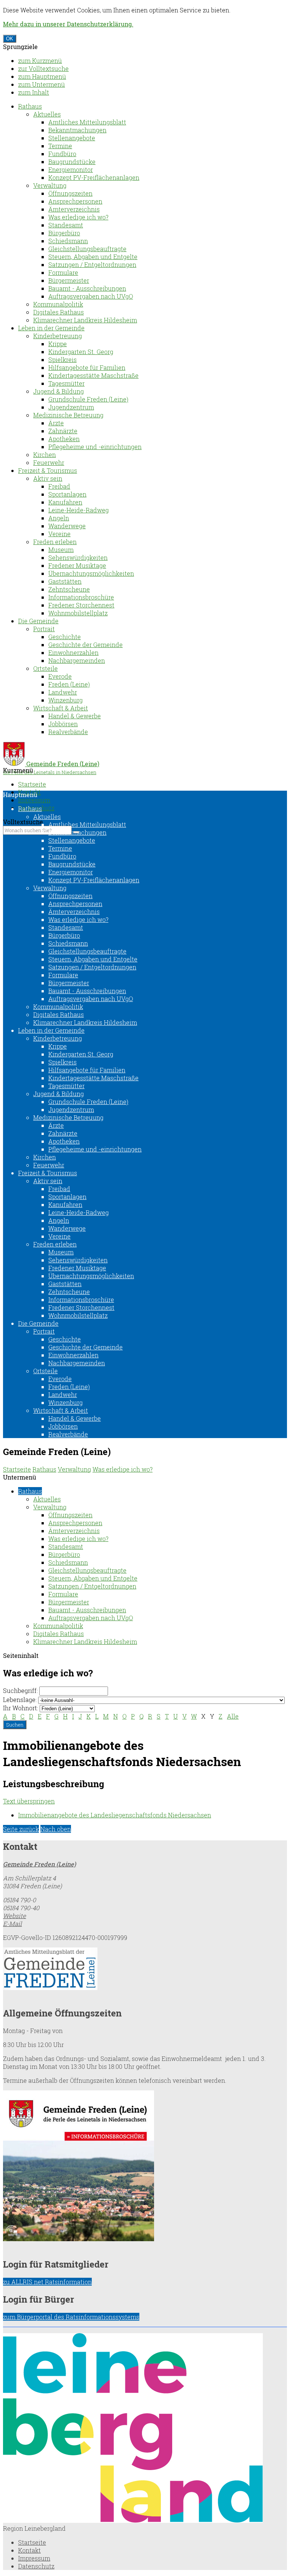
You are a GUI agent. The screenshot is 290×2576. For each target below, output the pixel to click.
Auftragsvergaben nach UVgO (91, 296)
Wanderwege (67, 526)
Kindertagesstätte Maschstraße (93, 375)
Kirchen (45, 455)
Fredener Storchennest (81, 605)
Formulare (63, 272)
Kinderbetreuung (58, 336)
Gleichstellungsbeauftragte (87, 249)
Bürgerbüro (64, 233)
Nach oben (56, 1829)
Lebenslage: (20, 1700)
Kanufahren (65, 502)
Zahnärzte (63, 431)
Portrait (44, 629)
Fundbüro (62, 154)
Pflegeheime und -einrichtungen (95, 447)
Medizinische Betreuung (68, 415)
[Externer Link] (145, 1970)
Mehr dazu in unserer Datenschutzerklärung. (68, 24)
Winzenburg (66, 700)
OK (10, 39)
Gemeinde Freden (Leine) (39, 1864)
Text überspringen (29, 1801)
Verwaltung (50, 185)
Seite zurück (21, 1829)
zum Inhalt (34, 92)
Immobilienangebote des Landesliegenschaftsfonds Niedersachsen (115, 1815)
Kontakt (29, 2550)
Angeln (59, 518)
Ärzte (56, 423)
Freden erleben (55, 542)
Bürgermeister (69, 280)
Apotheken (64, 439)
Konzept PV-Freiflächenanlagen (94, 177)
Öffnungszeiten (70, 193)
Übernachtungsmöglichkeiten (91, 573)
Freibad (59, 486)
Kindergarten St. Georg (81, 352)
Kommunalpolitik (58, 304)
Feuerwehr (49, 462)
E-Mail (12, 1924)
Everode (60, 676)
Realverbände (68, 732)
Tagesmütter (66, 383)
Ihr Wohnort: (21, 1708)
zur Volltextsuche (43, 68)
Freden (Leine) (69, 684)
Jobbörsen (63, 724)
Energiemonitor (71, 169)
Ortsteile (46, 668)
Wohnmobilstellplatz (78, 613)
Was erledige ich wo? (78, 217)
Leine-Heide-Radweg (79, 510)
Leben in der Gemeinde (51, 328)
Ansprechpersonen (75, 201)
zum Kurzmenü (40, 61)
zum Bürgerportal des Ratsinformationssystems (71, 2317)
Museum (61, 550)
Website (15, 1916)
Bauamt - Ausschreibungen (87, 288)
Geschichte (65, 637)
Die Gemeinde (38, 621)
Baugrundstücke (72, 162)
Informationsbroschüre (81, 597)
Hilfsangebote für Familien (87, 367)
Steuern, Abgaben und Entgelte (93, 257)
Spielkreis (62, 360)
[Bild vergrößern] (133, 2520)
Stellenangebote (72, 138)
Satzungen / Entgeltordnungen (92, 264)
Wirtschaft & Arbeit (61, 708)
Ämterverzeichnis (74, 209)
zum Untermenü (42, 84)
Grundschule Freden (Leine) (88, 399)
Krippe (58, 344)
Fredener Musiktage (77, 565)
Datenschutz (36, 2566)
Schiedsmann (68, 241)
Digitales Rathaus (59, 312)
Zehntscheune (69, 589)
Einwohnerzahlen (73, 652)
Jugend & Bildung (59, 391)
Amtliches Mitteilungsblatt (87, 122)
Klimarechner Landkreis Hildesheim (85, 320)
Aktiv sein (48, 478)
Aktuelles (47, 114)
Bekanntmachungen (77, 130)
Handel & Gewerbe (75, 716)
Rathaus (30, 106)
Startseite (32, 784)
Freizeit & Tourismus (48, 470)
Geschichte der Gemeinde (86, 645)
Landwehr (63, 692)
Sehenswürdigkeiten (78, 557)
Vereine (59, 534)
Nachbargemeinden (77, 660)
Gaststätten (65, 581)
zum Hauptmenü (42, 76)
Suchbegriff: (20, 1690)
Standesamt (66, 225)
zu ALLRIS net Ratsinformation (47, 2282)
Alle (233, 1716)
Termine (60, 146)
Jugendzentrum (71, 407)
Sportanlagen (67, 494)
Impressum (34, 800)
